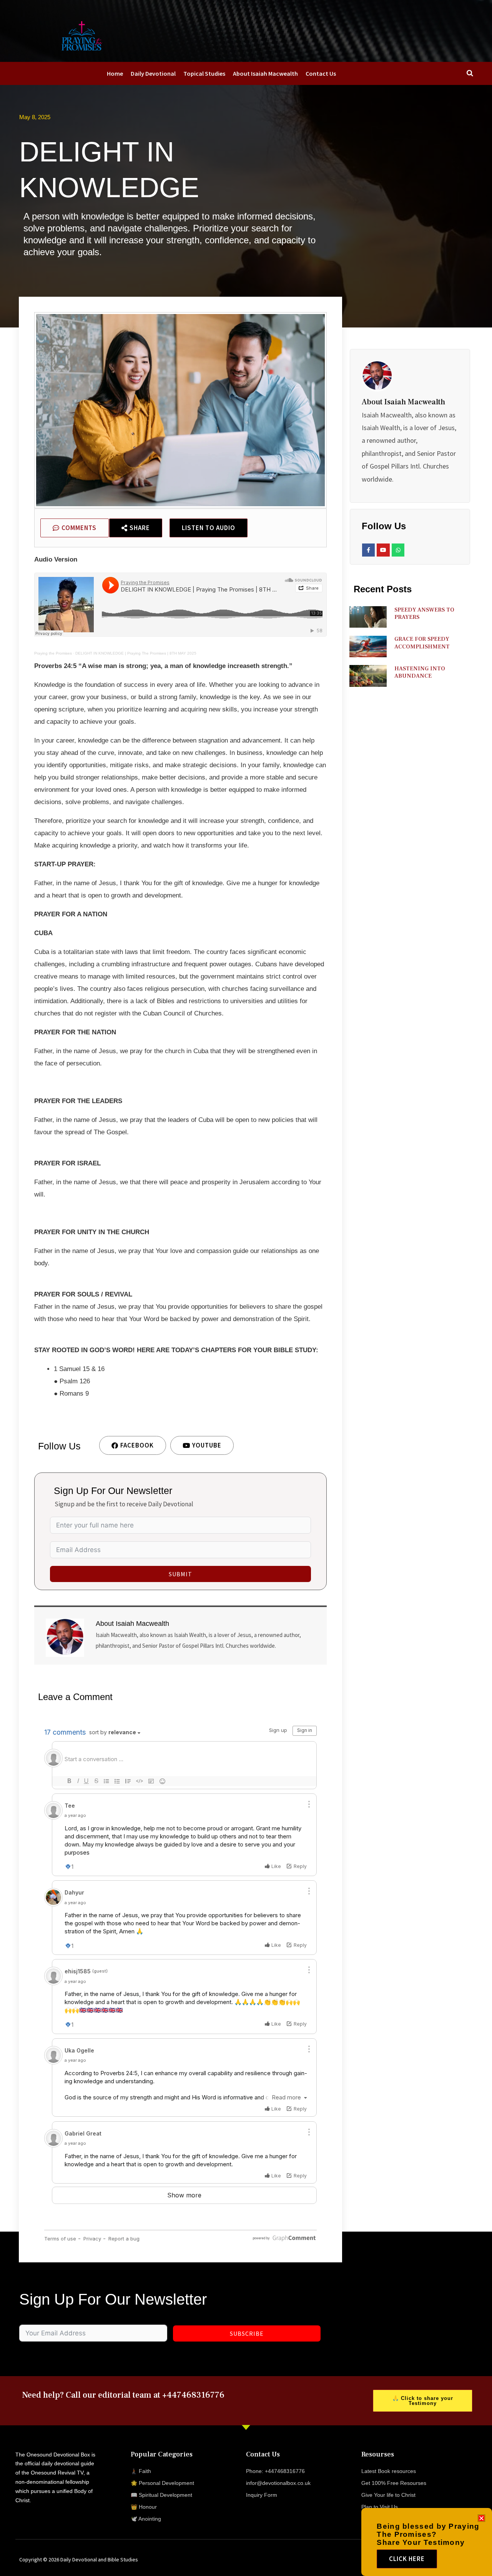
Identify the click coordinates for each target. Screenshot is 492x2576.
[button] (481, 2518)
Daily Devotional (153, 73)
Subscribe (247, 2333)
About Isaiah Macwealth (265, 73)
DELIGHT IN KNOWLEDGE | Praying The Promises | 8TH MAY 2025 (136, 653)
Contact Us (321, 73)
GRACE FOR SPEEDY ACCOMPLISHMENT (422, 643)
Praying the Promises (53, 653)
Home (115, 73)
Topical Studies (204, 73)
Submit (180, 1574)
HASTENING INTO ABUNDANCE (420, 672)
